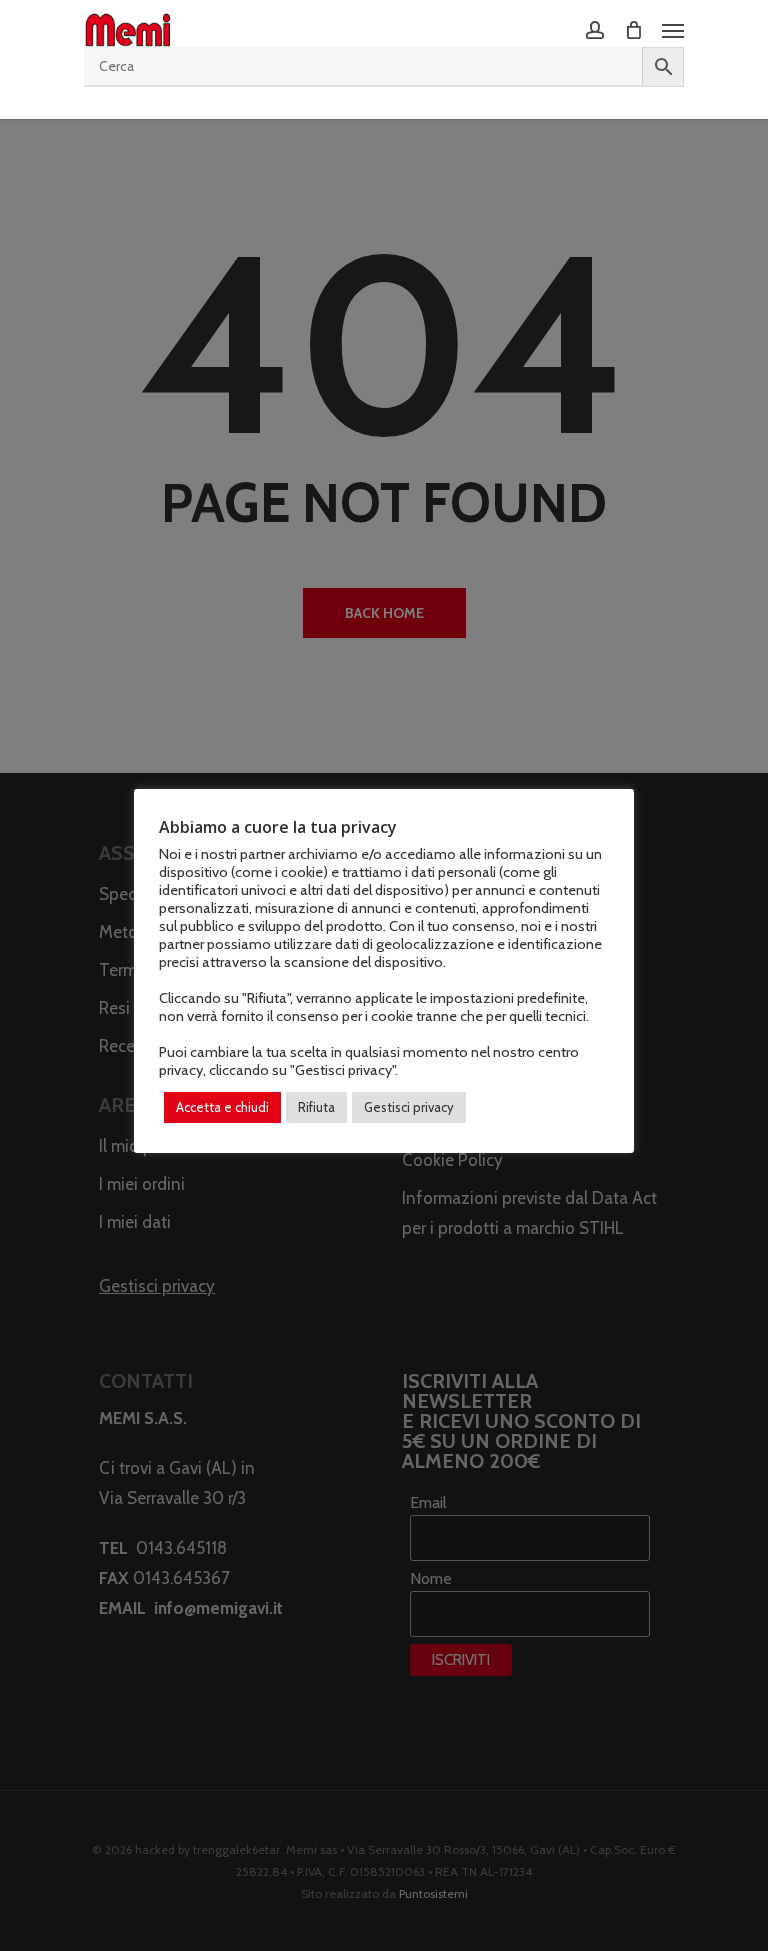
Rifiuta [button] (316, 1107)
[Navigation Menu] (673, 30)
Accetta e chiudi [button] (222, 1107)
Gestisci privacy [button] (409, 1107)
